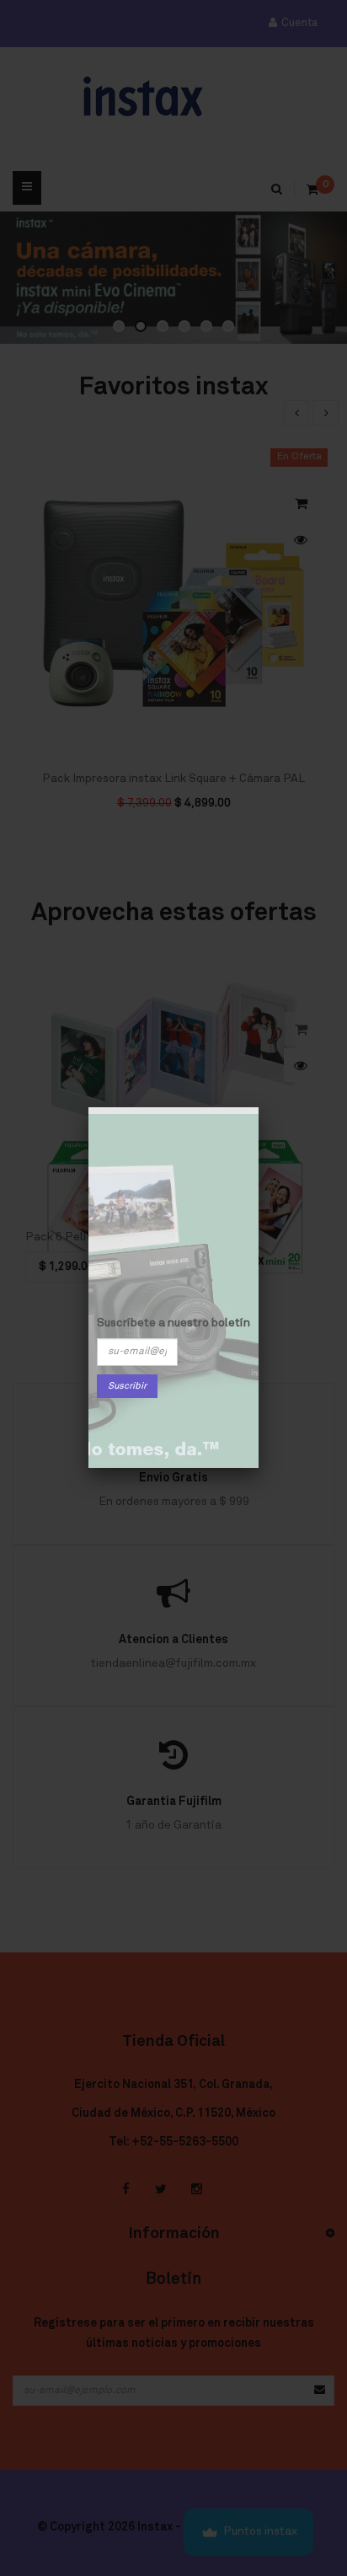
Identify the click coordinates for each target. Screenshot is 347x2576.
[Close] (259, 1107)
